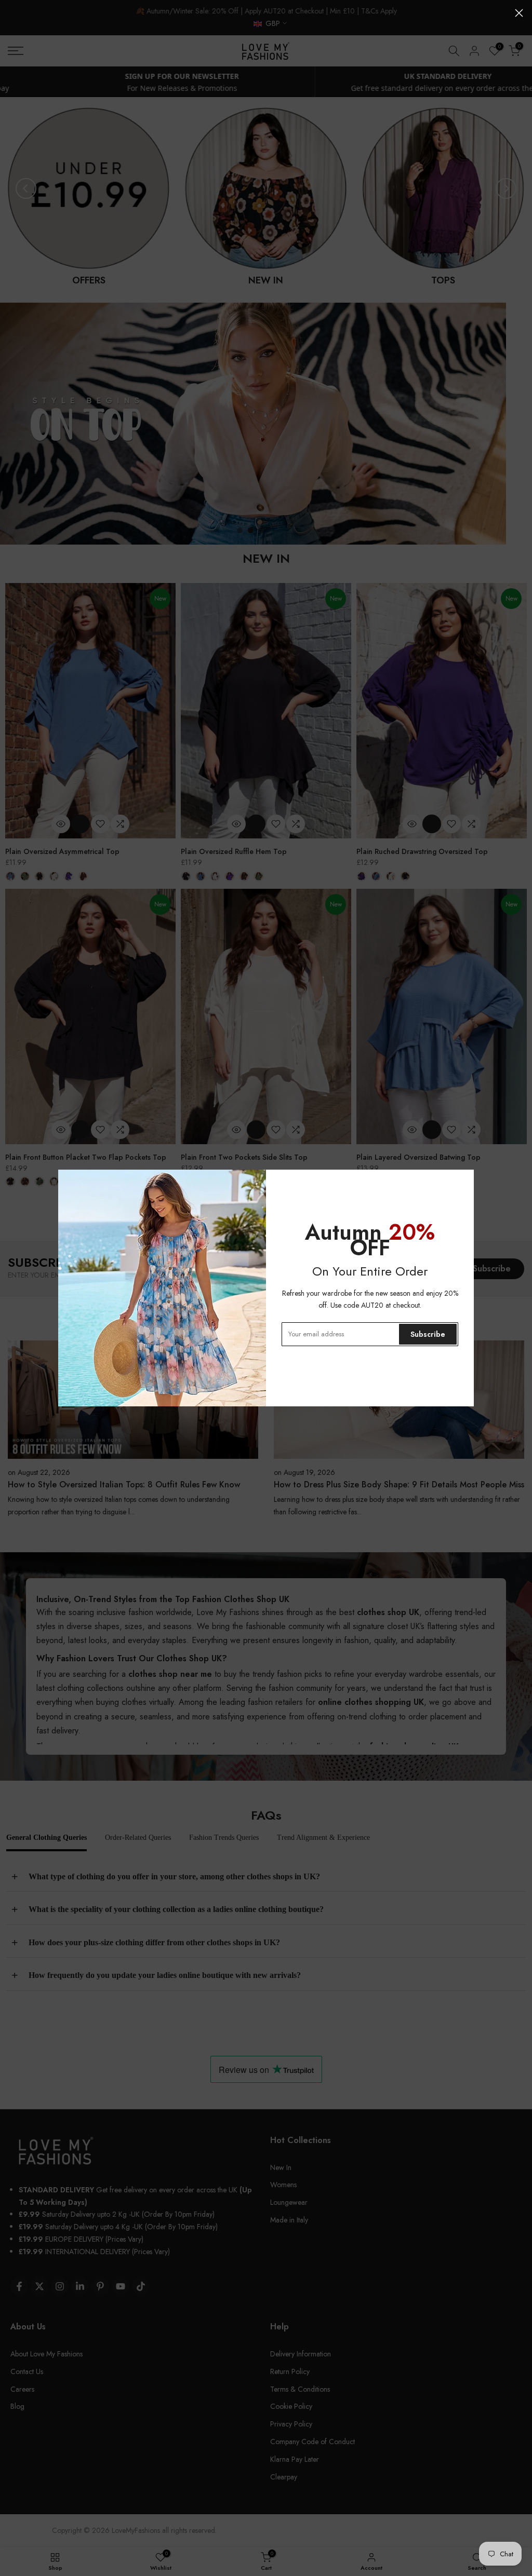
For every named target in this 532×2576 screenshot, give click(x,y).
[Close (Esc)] (519, 13)
